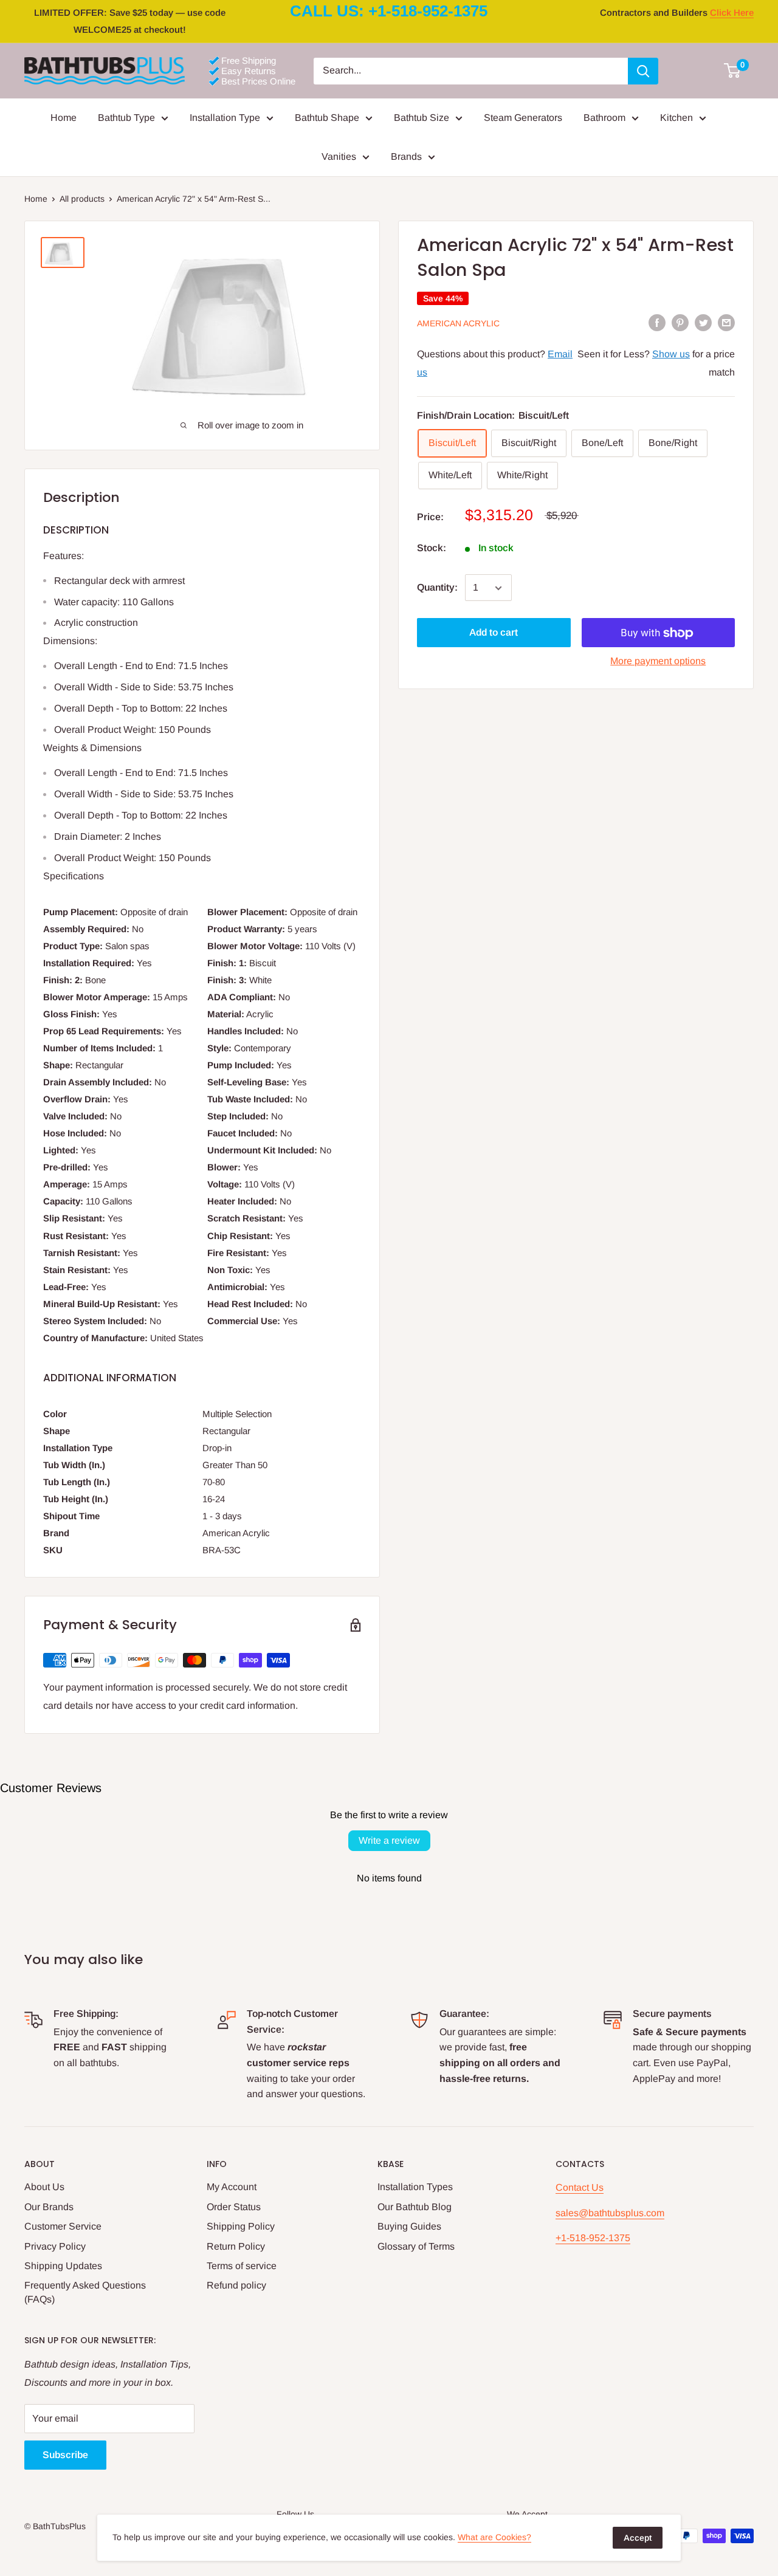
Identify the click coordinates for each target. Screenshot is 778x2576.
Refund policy (236, 2285)
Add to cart (494, 633)
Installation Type (225, 118)
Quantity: (437, 588)
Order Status (234, 2207)
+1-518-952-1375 (593, 2238)
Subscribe (65, 2455)
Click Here (732, 12)
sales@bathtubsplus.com (610, 2213)
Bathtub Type (126, 118)
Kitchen (676, 118)
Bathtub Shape (327, 118)
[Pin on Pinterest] (680, 322)
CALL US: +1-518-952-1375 (389, 11)
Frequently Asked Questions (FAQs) (85, 2292)
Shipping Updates (63, 2266)
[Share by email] (726, 322)
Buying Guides (409, 2226)
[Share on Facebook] (657, 322)
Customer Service (63, 2226)
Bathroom (604, 118)
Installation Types (415, 2187)
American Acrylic (458, 323)
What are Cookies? (494, 2537)
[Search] (643, 71)
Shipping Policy (241, 2226)
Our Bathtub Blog (415, 2207)
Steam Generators (523, 118)
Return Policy (236, 2246)
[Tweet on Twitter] (703, 322)
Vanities (339, 156)
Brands (406, 156)
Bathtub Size (422, 118)
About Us (44, 2187)
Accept (638, 2538)
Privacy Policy (55, 2246)
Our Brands (49, 2207)
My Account (232, 2187)
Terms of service (242, 2266)
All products (82, 199)
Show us (671, 354)
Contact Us (580, 2187)
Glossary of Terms (416, 2246)
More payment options (658, 661)
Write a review (389, 1840)
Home (64, 118)
